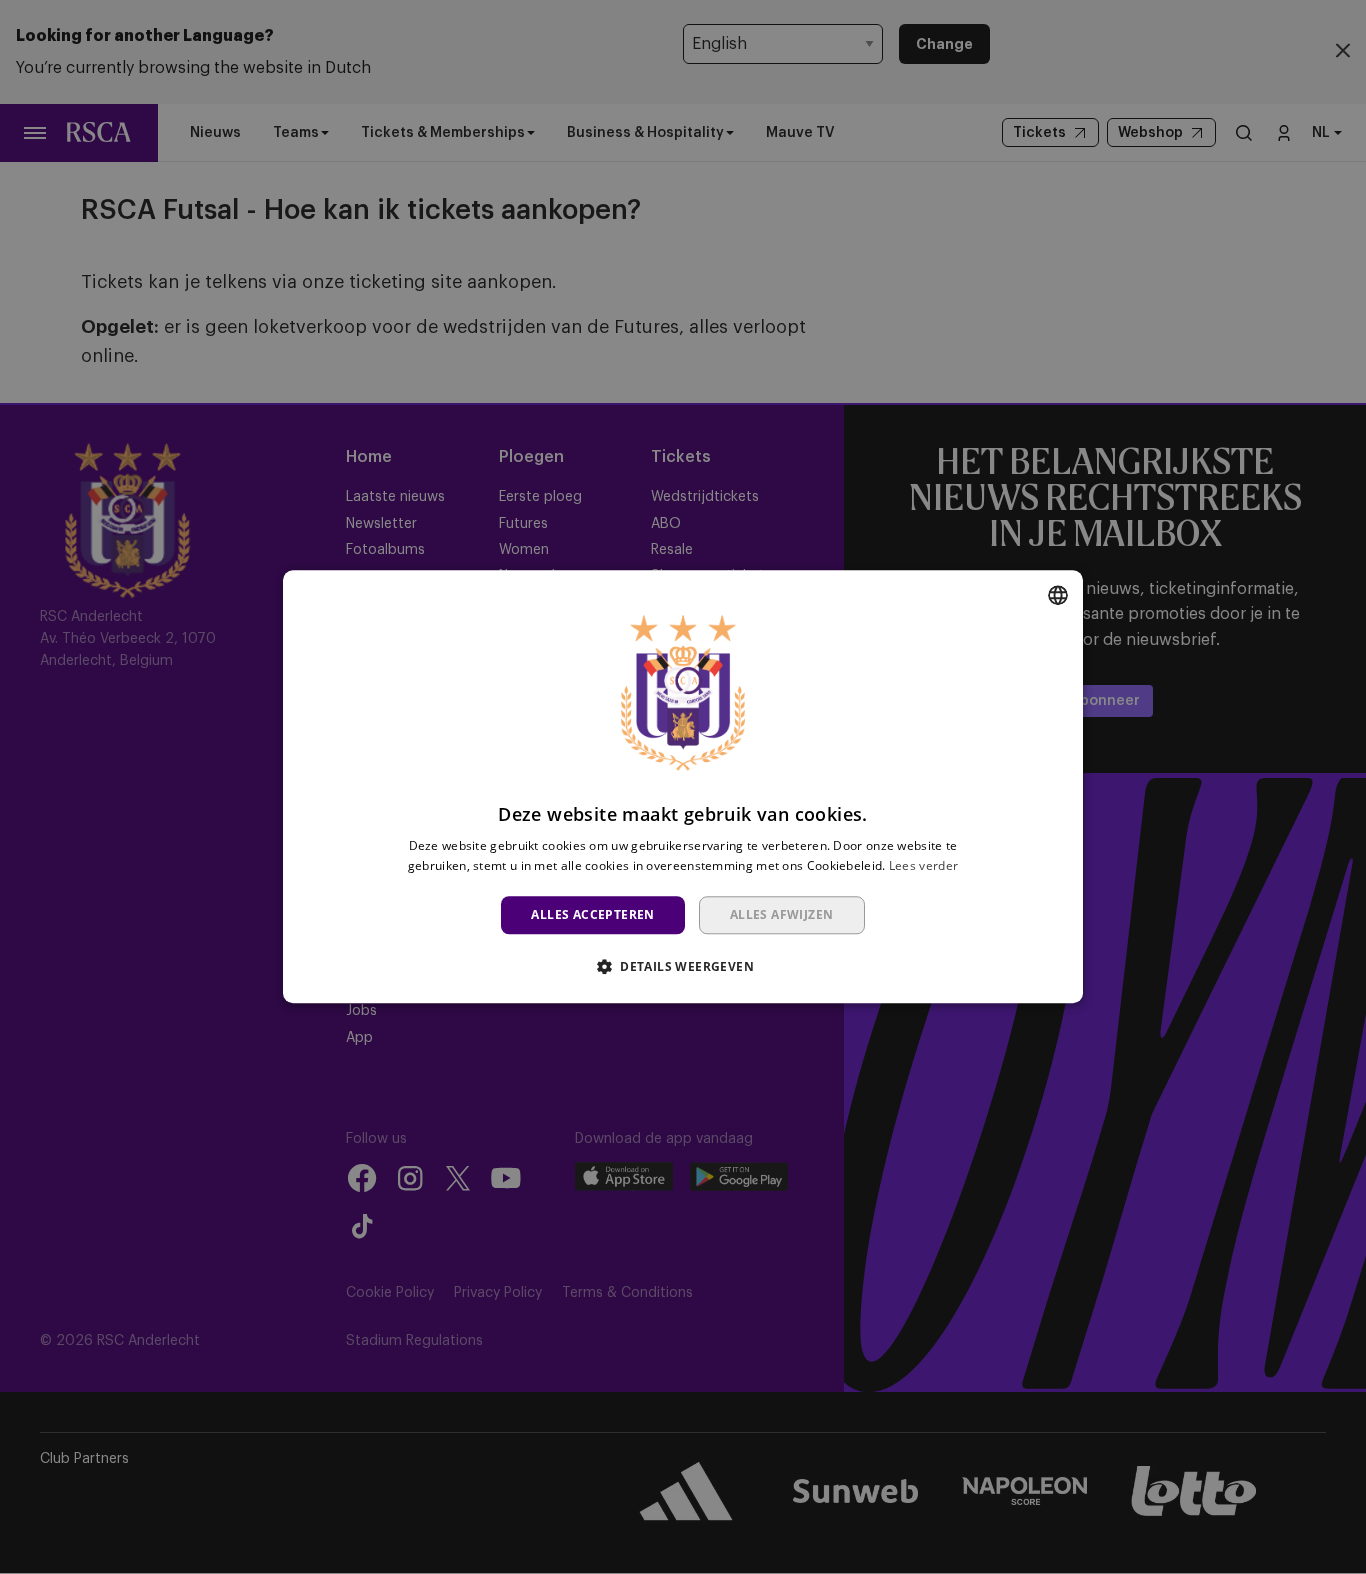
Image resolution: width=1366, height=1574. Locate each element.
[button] (683, 967)
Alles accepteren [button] (592, 914)
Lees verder (923, 866)
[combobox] (1058, 595)
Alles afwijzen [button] (782, 914)
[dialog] (683, 786)
